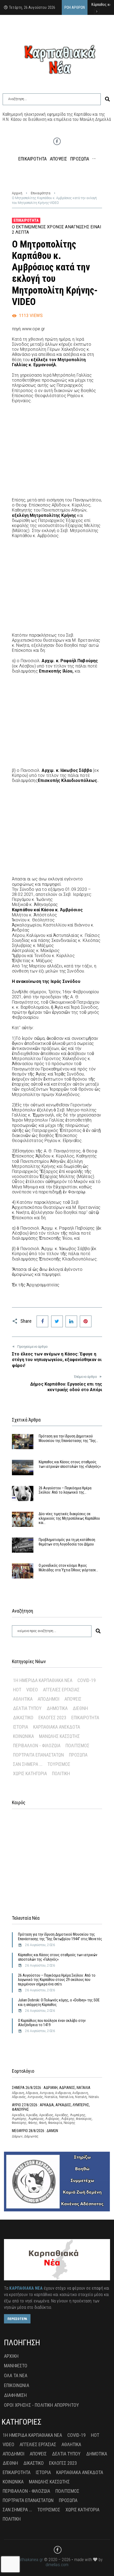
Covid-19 (87, 1680)
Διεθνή (80, 1708)
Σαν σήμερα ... (28, 1764)
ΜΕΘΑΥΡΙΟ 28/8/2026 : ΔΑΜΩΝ (35, 2131)
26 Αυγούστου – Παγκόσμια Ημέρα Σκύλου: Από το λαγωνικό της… (65, 1490)
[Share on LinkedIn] (71, 1321)
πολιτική (61, 1773)
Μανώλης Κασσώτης (59, 1736)
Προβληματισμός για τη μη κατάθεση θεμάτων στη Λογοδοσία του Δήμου (67, 1542)
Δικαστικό (23, 1718)
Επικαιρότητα (41, 193)
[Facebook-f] (57, 141)
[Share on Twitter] (57, 1321)
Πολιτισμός (77, 1746)
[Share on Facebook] (42, 1321)
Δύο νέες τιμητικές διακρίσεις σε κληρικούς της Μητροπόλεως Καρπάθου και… (69, 1518)
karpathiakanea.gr (27, 2560)
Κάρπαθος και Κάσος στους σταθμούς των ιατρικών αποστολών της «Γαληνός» (70, 1464)
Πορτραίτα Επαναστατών (38, 1755)
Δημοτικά (57, 1708)
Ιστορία (21, 1727)
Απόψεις (73, 1699)
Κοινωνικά (23, 1736)
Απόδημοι (49, 1699)
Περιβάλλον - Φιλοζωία (37, 1746)
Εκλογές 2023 (52, 1718)
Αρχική (17, 193)
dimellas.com (57, 2565)
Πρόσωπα (78, 1755)
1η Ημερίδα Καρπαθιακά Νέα (43, 1680)
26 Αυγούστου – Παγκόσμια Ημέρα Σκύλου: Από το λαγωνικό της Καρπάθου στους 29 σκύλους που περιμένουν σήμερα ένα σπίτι (57, 1980)
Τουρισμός (59, 1764)
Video (32, 1690)
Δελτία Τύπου (27, 1708)
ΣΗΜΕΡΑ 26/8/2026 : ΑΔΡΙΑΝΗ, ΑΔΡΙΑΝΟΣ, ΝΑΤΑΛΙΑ (51, 2088)
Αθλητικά (23, 1699)
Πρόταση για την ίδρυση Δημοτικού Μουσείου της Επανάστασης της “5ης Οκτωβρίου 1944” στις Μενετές (60, 1937)
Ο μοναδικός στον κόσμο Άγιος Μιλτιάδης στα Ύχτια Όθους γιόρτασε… (68, 1568)
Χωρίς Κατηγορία (30, 1773)
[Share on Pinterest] (86, 1321)
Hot (17, 1690)
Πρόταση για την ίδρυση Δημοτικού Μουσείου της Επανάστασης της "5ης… (68, 1438)
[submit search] (107, 99)
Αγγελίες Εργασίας (61, 1690)
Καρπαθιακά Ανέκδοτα (57, 1727)
